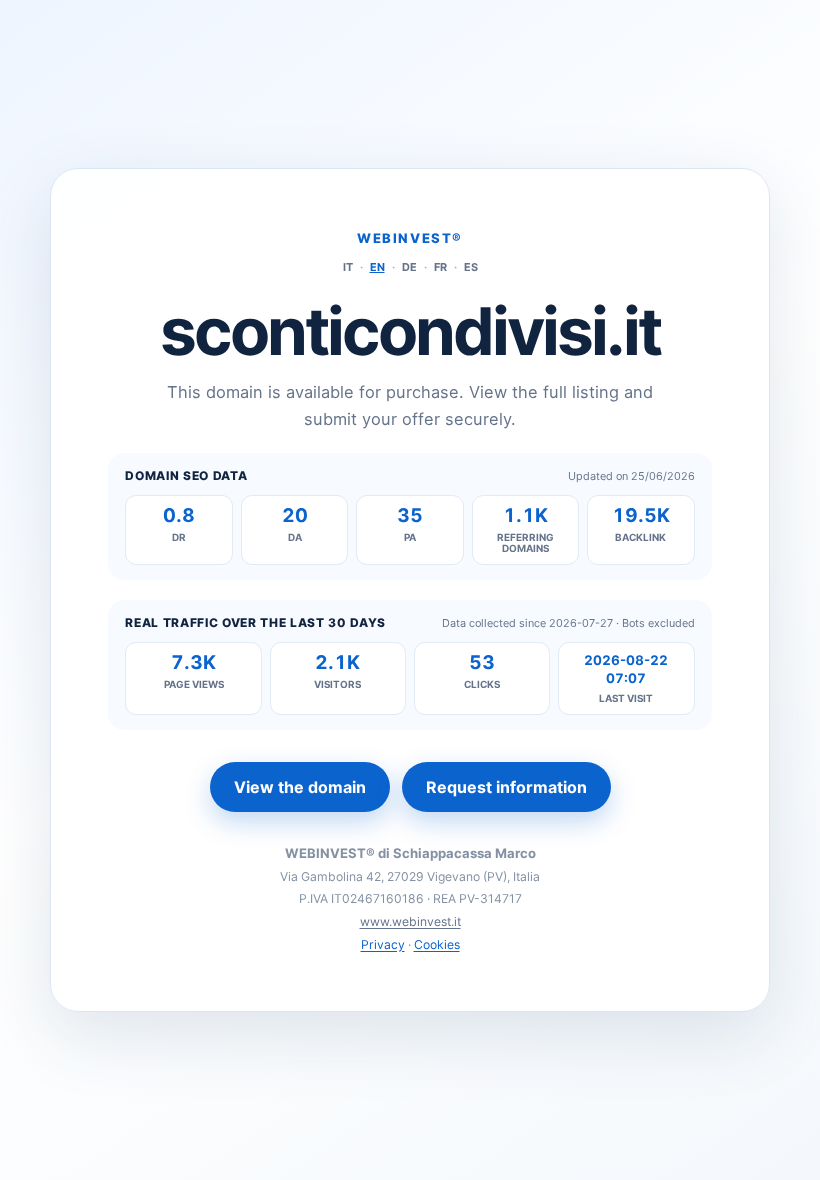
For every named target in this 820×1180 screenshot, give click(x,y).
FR (440, 267)
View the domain (300, 787)
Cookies (437, 944)
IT (348, 267)
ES (471, 267)
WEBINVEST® (410, 238)
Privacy (383, 944)
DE (409, 267)
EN (377, 267)
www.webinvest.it (410, 921)
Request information (506, 787)
